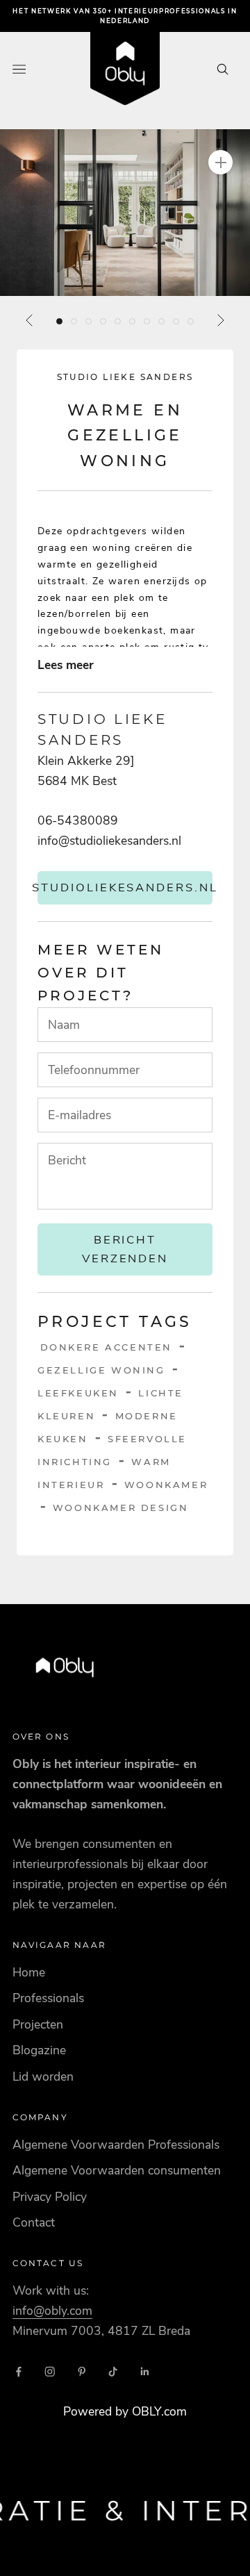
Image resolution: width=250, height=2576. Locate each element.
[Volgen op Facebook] (19, 2372)
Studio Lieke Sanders (125, 377)
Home (29, 1972)
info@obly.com (52, 2311)
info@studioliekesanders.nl (109, 841)
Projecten (38, 2024)
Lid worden (43, 2077)
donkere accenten (107, 1347)
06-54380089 (78, 820)
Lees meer (66, 665)
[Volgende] (220, 320)
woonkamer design (121, 1508)
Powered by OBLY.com (125, 2411)
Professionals (48, 1998)
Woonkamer (166, 1485)
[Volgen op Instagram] (50, 2372)
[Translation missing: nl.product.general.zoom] (220, 162)
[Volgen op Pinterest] (82, 2372)
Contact (34, 2222)
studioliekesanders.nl (125, 887)
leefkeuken (78, 1393)
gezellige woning (101, 1370)
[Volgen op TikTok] (113, 2372)
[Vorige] (30, 320)
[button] (125, 213)
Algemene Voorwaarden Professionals (116, 2145)
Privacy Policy (50, 2197)
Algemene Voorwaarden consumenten (117, 2170)
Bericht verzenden (125, 1249)
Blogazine (39, 2050)
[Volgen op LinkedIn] (145, 2372)
